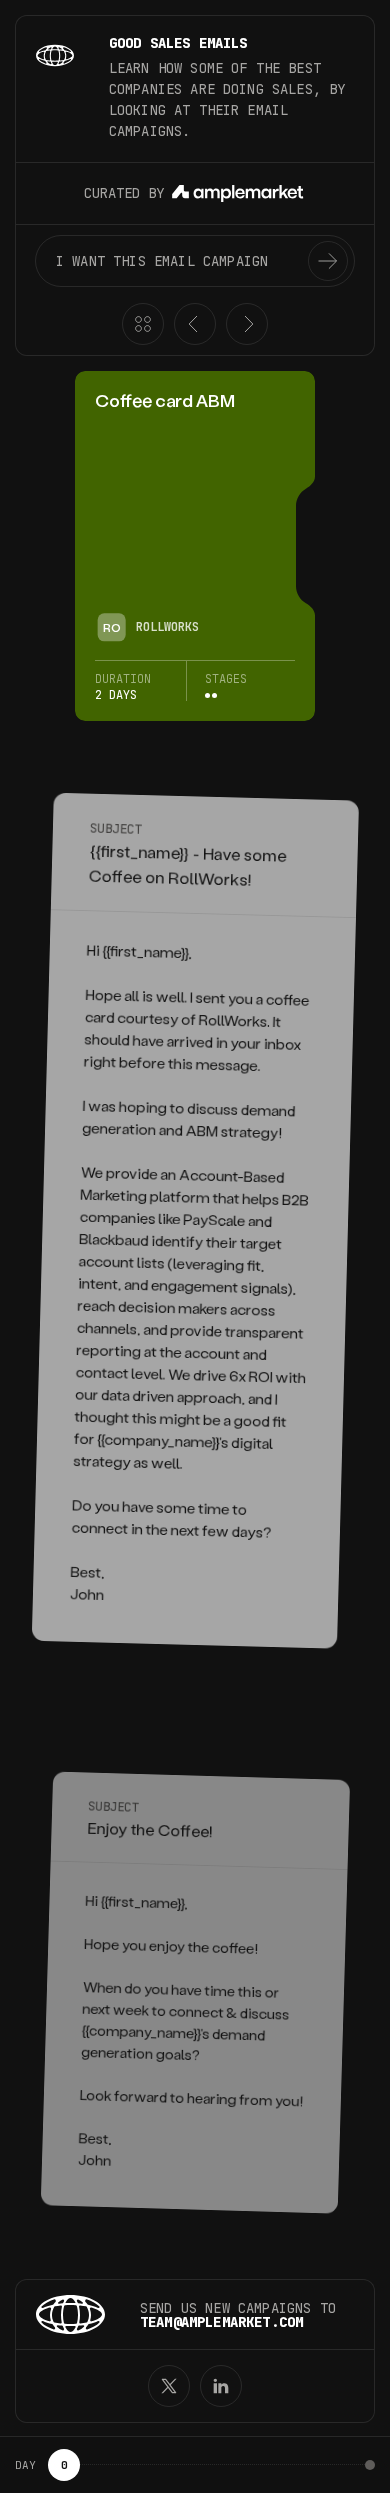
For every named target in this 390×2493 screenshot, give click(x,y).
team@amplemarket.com (221, 2322)
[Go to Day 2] (370, 2465)
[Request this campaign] (328, 261)
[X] (169, 2386)
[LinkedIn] (221, 2386)
